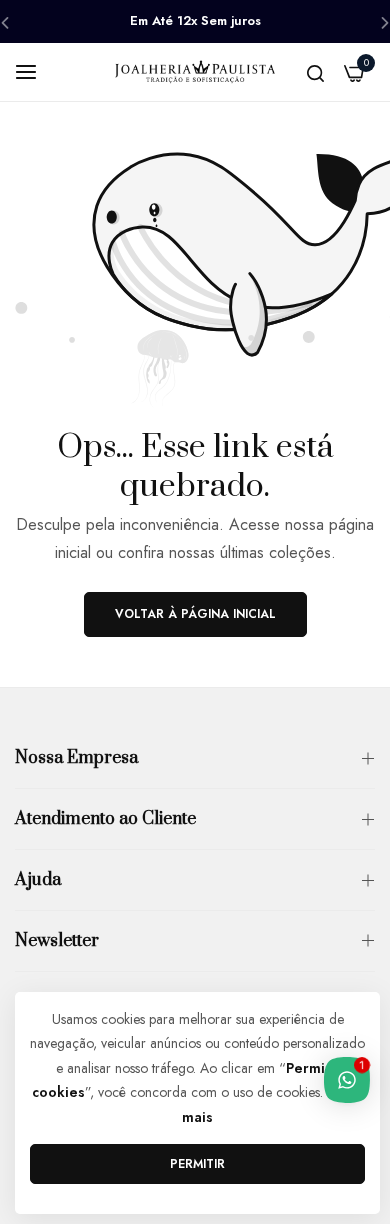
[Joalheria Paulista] (195, 71)
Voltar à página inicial (195, 614)
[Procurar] (315, 72)
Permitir (197, 1164)
